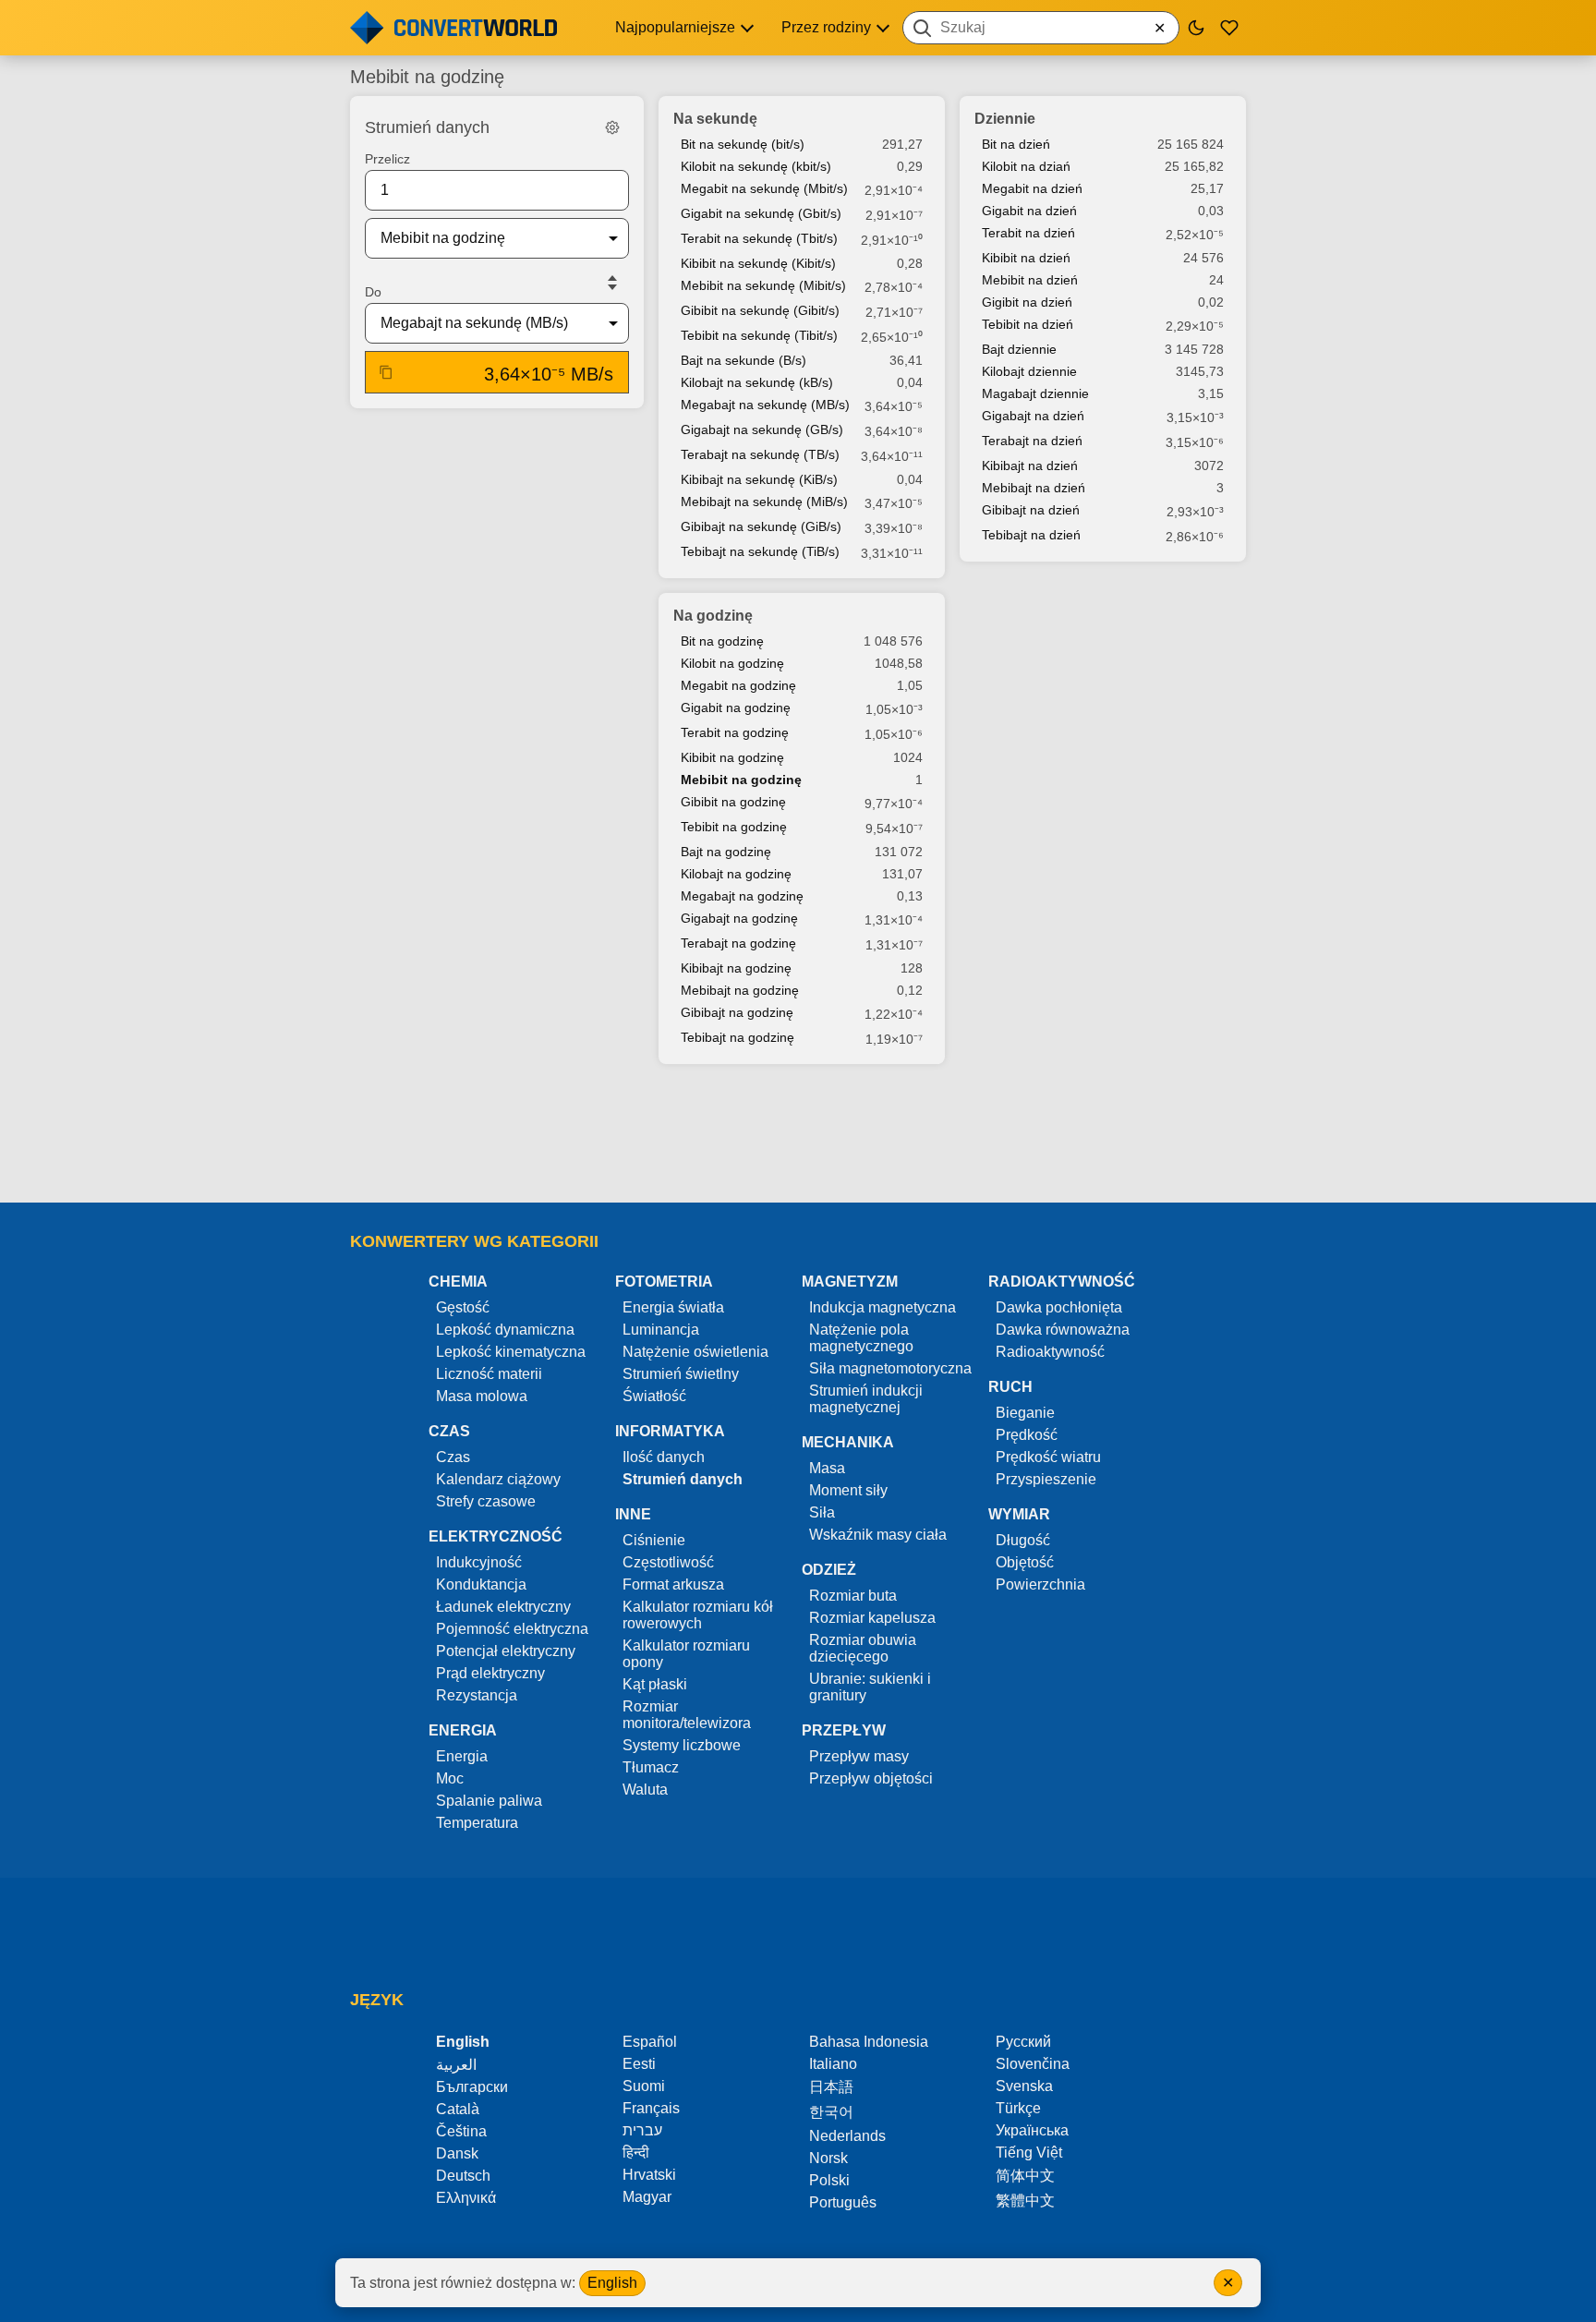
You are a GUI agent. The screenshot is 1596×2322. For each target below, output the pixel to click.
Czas (453, 1457)
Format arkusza (673, 1584)
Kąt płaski (655, 1684)
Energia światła (673, 1307)
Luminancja (661, 1330)
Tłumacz (651, 1767)
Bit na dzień (1016, 144)
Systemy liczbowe (682, 1745)
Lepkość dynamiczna (505, 1330)
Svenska (1024, 2086)
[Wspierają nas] (1229, 28)
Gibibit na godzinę (733, 802)
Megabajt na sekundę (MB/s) (765, 405)
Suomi (644, 2086)
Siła (822, 1512)
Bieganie (1025, 1413)
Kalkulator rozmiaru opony (686, 1654)
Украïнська (1032, 2130)
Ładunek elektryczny (503, 1607)
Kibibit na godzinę (732, 757)
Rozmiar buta (853, 1596)
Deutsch (463, 2176)
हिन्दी (636, 2153)
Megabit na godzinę (738, 685)
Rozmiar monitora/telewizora (687, 1715)
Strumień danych (683, 1479)
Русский (1023, 2042)
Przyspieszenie (1046, 1479)
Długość (1023, 1540)
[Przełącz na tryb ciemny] (1196, 28)
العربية (456, 2065)
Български (472, 2087)
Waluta (645, 1790)
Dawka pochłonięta (1059, 1307)
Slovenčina (1033, 2064)
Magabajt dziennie (1035, 393)
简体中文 (1025, 2176)
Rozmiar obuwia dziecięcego (863, 1648)
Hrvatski (649, 2175)
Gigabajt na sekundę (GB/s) (762, 429)
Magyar (647, 2197)
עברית (642, 2130)
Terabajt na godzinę (738, 943)
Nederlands (847, 2136)
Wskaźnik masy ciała (878, 1535)
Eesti (639, 2064)
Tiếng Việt (1029, 2153)
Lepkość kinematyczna (511, 1352)
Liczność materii (489, 1374)
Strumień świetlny (681, 1374)
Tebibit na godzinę (734, 827)
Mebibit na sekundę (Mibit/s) (763, 285)
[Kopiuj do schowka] (386, 372)
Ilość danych (664, 1457)
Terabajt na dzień (1032, 441)
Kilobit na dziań (1026, 166)
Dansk (457, 2153)
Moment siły (848, 1490)
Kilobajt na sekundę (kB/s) (757, 382)
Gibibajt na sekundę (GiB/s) (761, 526)
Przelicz (387, 159)
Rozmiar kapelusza (872, 1618)
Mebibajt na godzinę (740, 990)
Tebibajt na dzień (1031, 535)
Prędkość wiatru (1048, 1457)
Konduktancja (481, 1584)
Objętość (1025, 1562)
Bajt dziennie (1019, 349)
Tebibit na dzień (1028, 324)
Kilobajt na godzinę (736, 874)
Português (843, 2202)
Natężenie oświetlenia (695, 1352)
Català (458, 2109)
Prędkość (1027, 1435)
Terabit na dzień (1028, 233)
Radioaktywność (1050, 1352)
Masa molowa (482, 1396)
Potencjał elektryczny (506, 1651)
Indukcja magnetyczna (883, 1307)
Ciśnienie (654, 1540)
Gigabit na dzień (1029, 211)
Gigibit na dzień (1027, 302)
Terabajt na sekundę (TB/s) (760, 454)
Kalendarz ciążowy (498, 1479)
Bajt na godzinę (726, 852)
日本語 (831, 2087)
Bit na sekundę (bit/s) (743, 144)
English (612, 2283)
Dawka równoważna (1063, 1330)
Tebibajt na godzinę (738, 1037)
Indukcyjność (479, 1562)
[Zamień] (612, 283)
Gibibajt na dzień (1031, 510)
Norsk (828, 2158)
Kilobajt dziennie (1029, 371)
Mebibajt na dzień (1034, 488)
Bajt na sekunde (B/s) (744, 360)
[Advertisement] (798, 1135)
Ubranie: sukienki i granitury (870, 1687)
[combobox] (1041, 28)
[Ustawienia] (612, 127)
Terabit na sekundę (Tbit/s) (759, 238)
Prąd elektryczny (490, 1673)
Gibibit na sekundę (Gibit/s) (760, 310)
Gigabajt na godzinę (739, 918)
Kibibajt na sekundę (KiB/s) (759, 479)
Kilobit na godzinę (732, 663)
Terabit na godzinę (735, 732)
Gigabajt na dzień (1033, 416)
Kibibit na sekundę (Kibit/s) (758, 263)
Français (651, 2108)
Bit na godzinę (722, 641)
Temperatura (477, 1823)
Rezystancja (477, 1695)
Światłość (654, 1396)
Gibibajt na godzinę (737, 1012)
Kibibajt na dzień (1030, 466)
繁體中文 (1025, 2201)
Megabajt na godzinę (742, 896)
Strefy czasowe (486, 1501)
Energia (462, 1756)
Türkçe (1018, 2108)
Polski (829, 2180)
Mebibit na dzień (1030, 280)
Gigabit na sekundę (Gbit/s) (761, 213)
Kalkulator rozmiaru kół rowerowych (698, 1615)
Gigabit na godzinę (736, 707)
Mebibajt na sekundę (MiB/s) (764, 502)
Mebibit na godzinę (741, 780)
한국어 (831, 2112)
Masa (827, 1468)
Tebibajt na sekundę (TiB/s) (760, 551)
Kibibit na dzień (1026, 258)
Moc (450, 1778)
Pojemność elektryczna (512, 1629)
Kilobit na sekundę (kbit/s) (756, 166)
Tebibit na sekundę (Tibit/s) (759, 335)
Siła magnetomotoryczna (890, 1368)
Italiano (833, 2064)
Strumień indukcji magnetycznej (866, 1399)
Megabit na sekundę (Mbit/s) (764, 188)
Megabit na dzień (1032, 188)
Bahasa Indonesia (869, 2042)
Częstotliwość (668, 1562)
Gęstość (463, 1307)
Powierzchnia (1040, 1584)
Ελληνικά (466, 2198)
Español (650, 2042)
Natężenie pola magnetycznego (861, 1338)
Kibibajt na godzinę (736, 968)
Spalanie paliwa (489, 1801)
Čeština (461, 2131)
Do (373, 292)
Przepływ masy (859, 1756)
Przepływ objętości (871, 1778)
